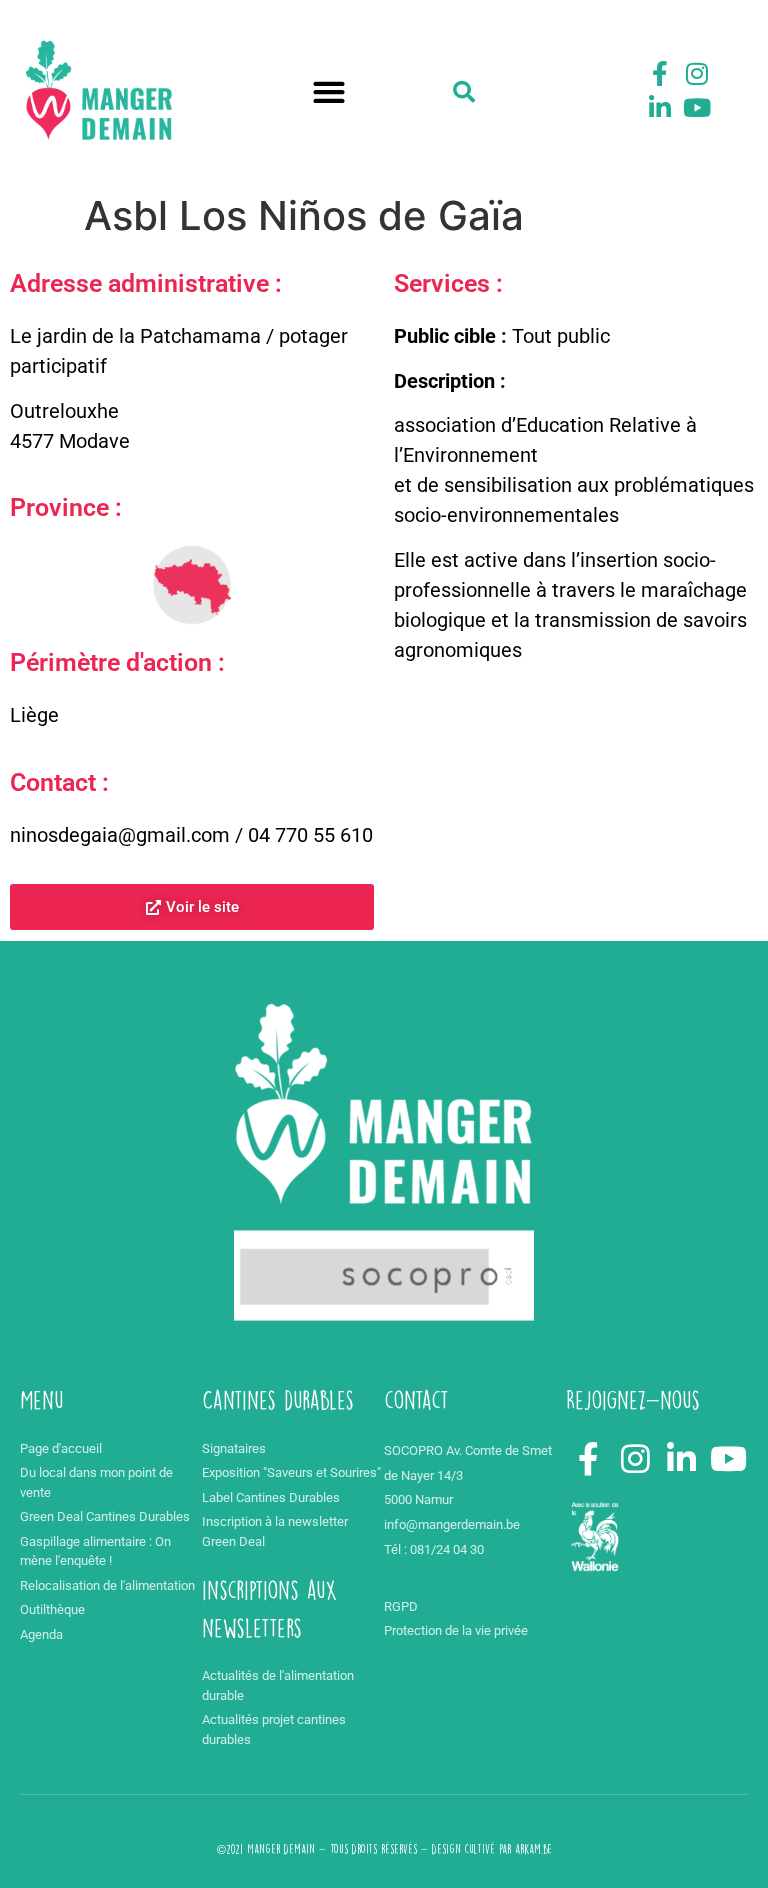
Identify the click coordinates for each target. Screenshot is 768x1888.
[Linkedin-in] (660, 107)
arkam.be (533, 1849)
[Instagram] (697, 74)
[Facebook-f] (660, 74)
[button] (329, 92)
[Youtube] (697, 107)
